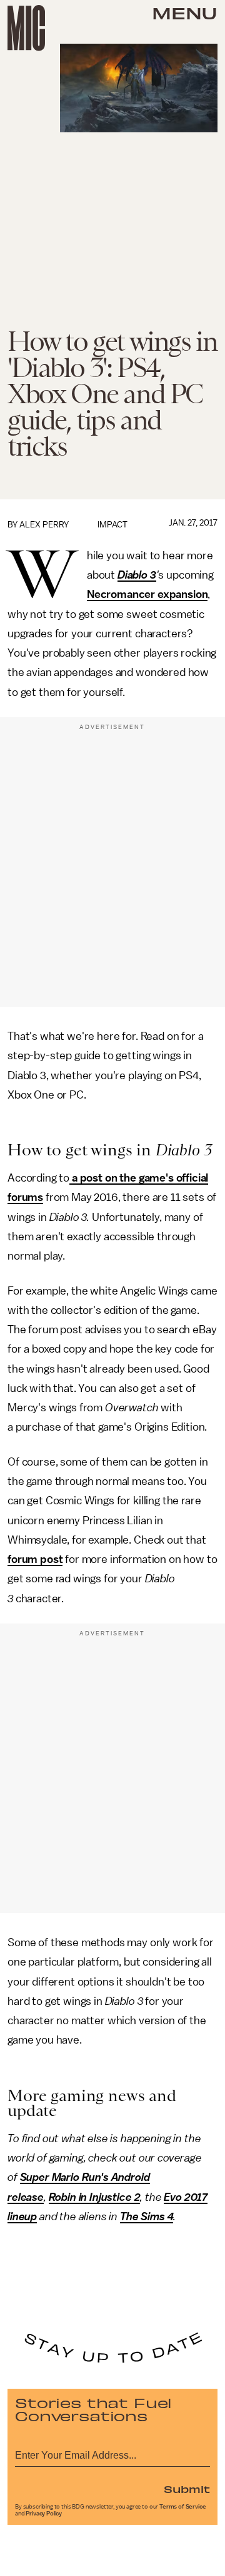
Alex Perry (44, 525)
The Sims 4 (147, 2216)
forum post (35, 1559)
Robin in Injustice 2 (95, 2197)
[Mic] (26, 28)
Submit (187, 2489)
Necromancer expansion (147, 594)
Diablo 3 (137, 575)
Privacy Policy (44, 2514)
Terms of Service (182, 2507)
